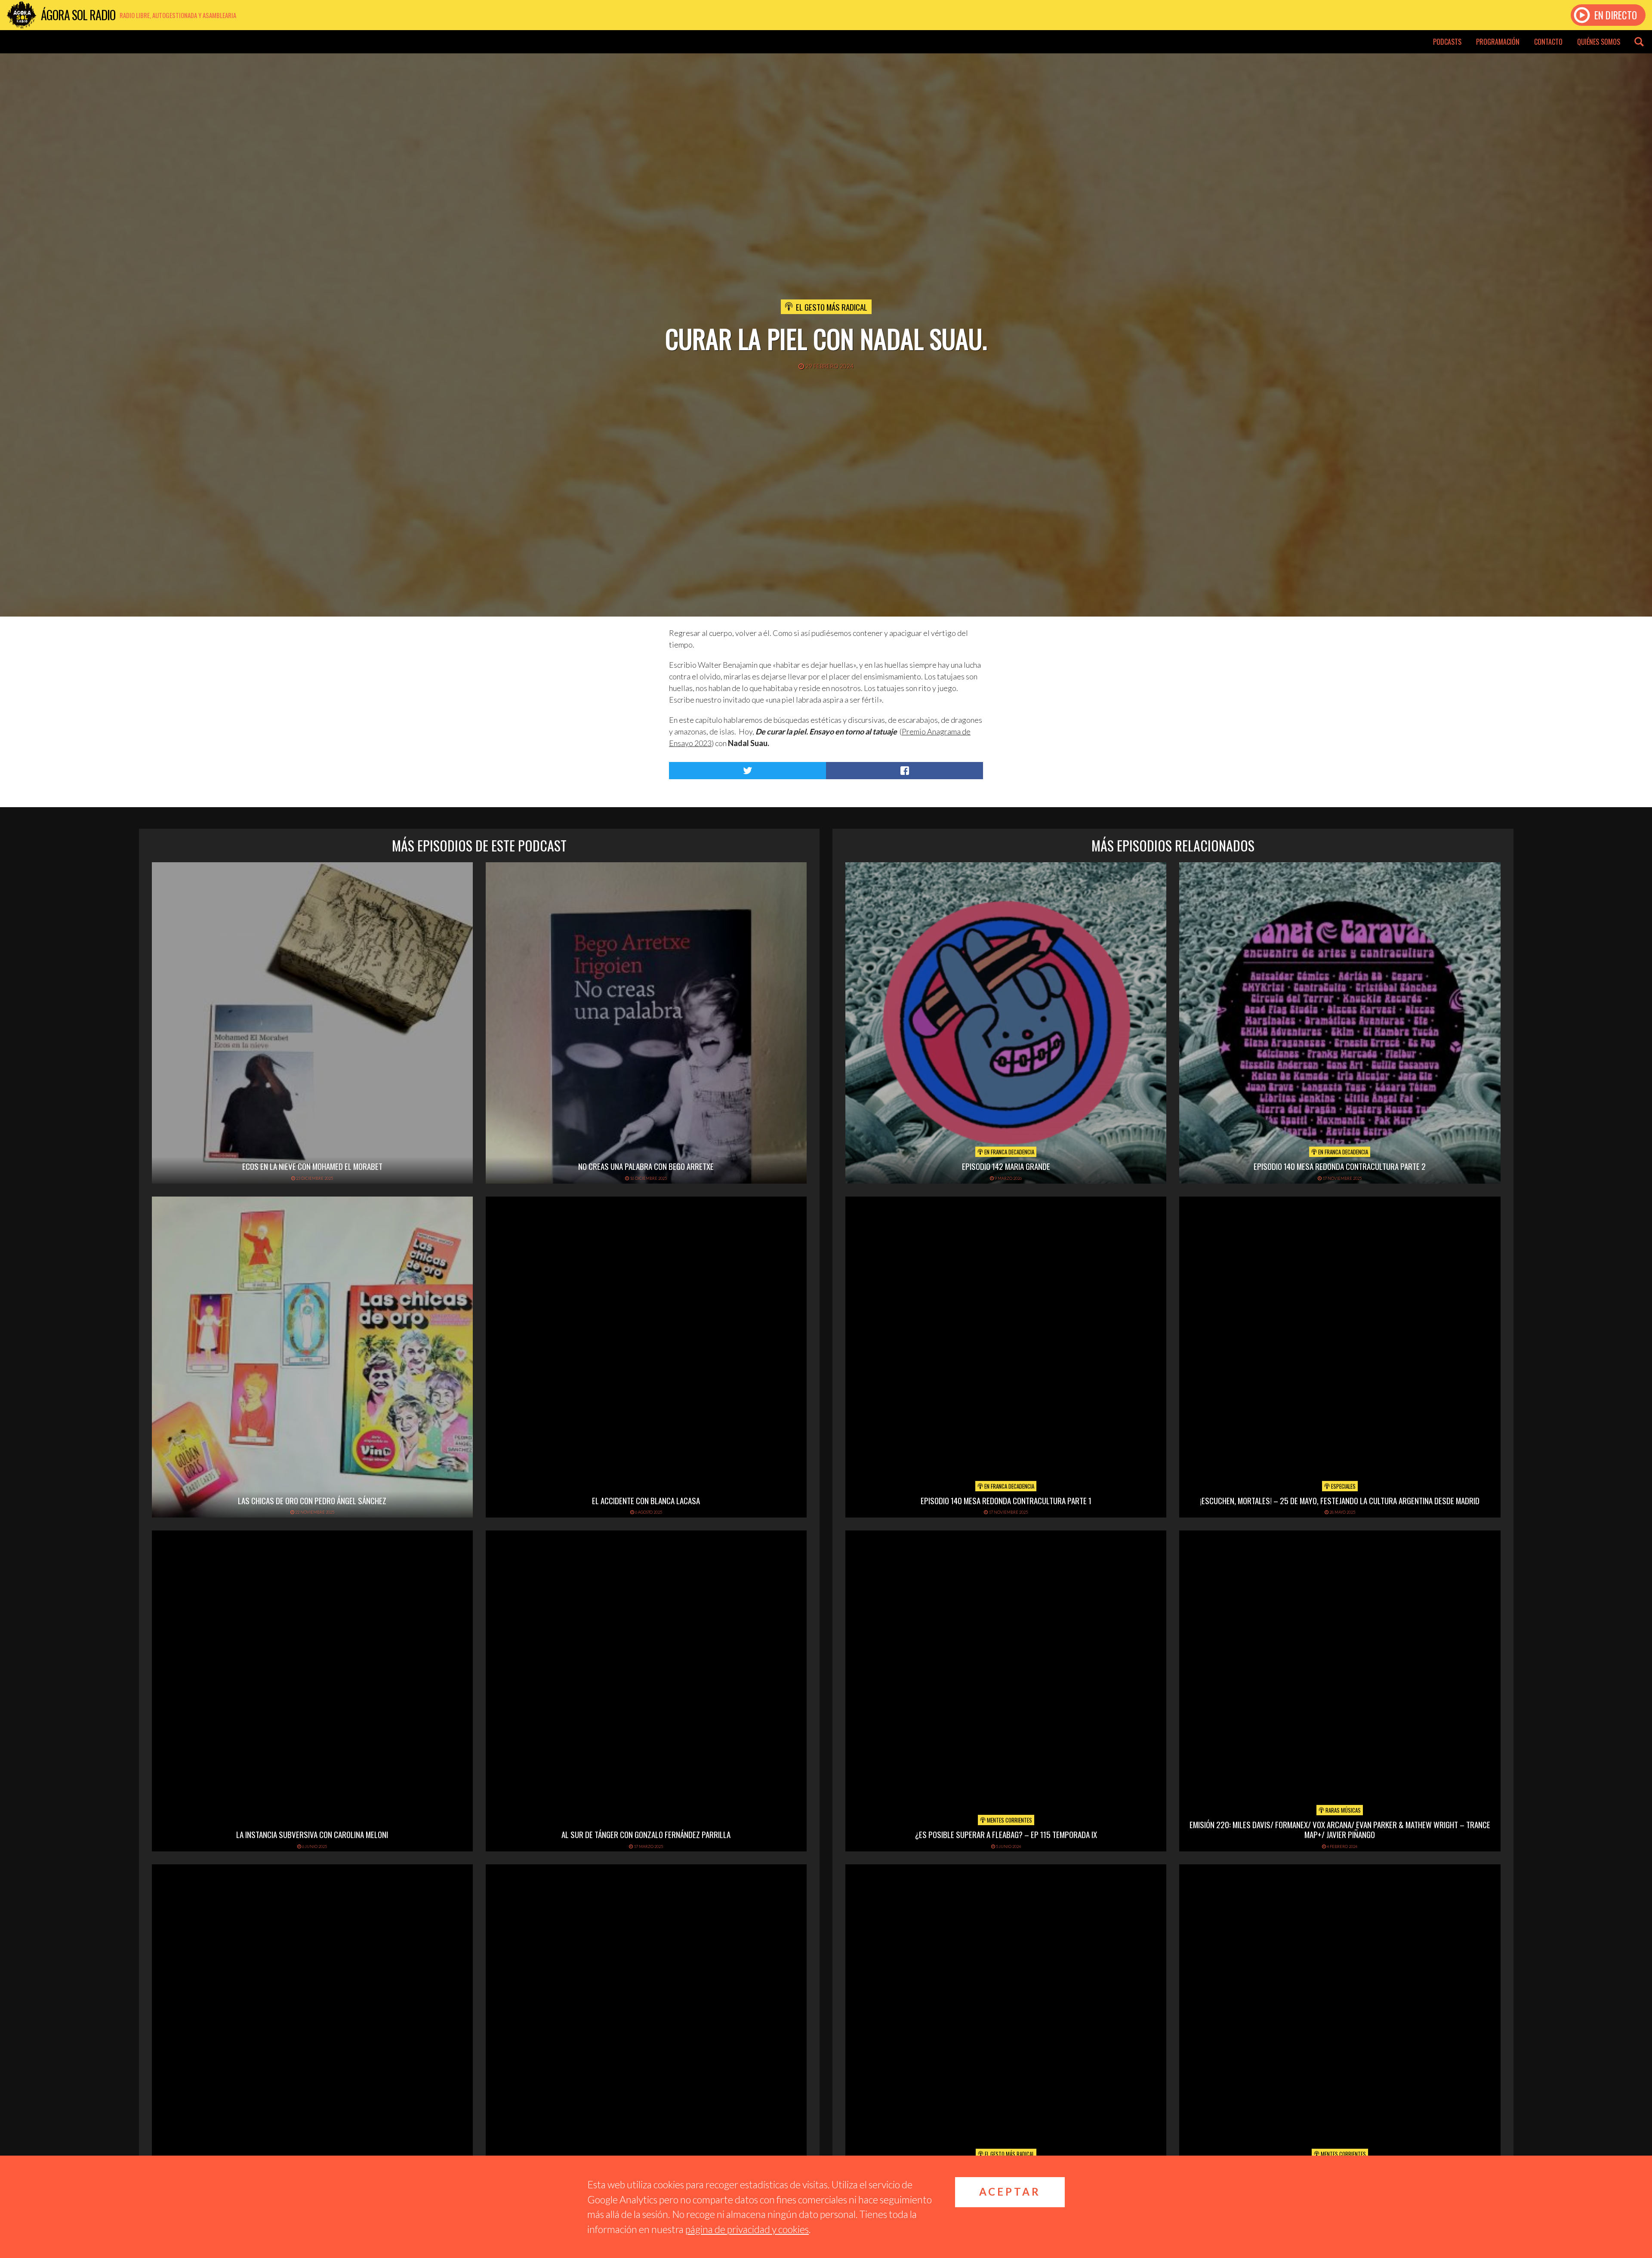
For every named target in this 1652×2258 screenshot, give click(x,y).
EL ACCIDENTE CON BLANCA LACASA (646, 1500)
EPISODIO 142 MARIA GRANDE (1006, 1166)
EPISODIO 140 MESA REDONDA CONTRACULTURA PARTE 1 (1006, 1500)
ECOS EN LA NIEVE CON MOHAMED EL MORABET (312, 1166)
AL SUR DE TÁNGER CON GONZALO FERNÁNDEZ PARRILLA (646, 1834)
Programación (1498, 42)
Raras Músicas (1342, 1810)
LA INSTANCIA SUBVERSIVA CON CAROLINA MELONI (312, 1834)
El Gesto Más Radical (832, 307)
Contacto (1548, 42)
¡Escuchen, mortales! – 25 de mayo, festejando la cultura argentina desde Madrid (1340, 1500)
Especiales (1343, 1486)
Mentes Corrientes (1009, 1820)
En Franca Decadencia (1009, 1152)
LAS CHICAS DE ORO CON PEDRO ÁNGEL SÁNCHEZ (312, 1500)
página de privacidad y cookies (747, 2229)
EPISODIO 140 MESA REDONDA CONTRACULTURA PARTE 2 (1340, 1166)
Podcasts (1447, 42)
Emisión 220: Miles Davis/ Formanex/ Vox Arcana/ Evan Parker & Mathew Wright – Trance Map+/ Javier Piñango (1340, 1829)
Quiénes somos (1599, 42)
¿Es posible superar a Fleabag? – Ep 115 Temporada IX (1006, 1834)
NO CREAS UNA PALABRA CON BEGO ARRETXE (646, 1166)
